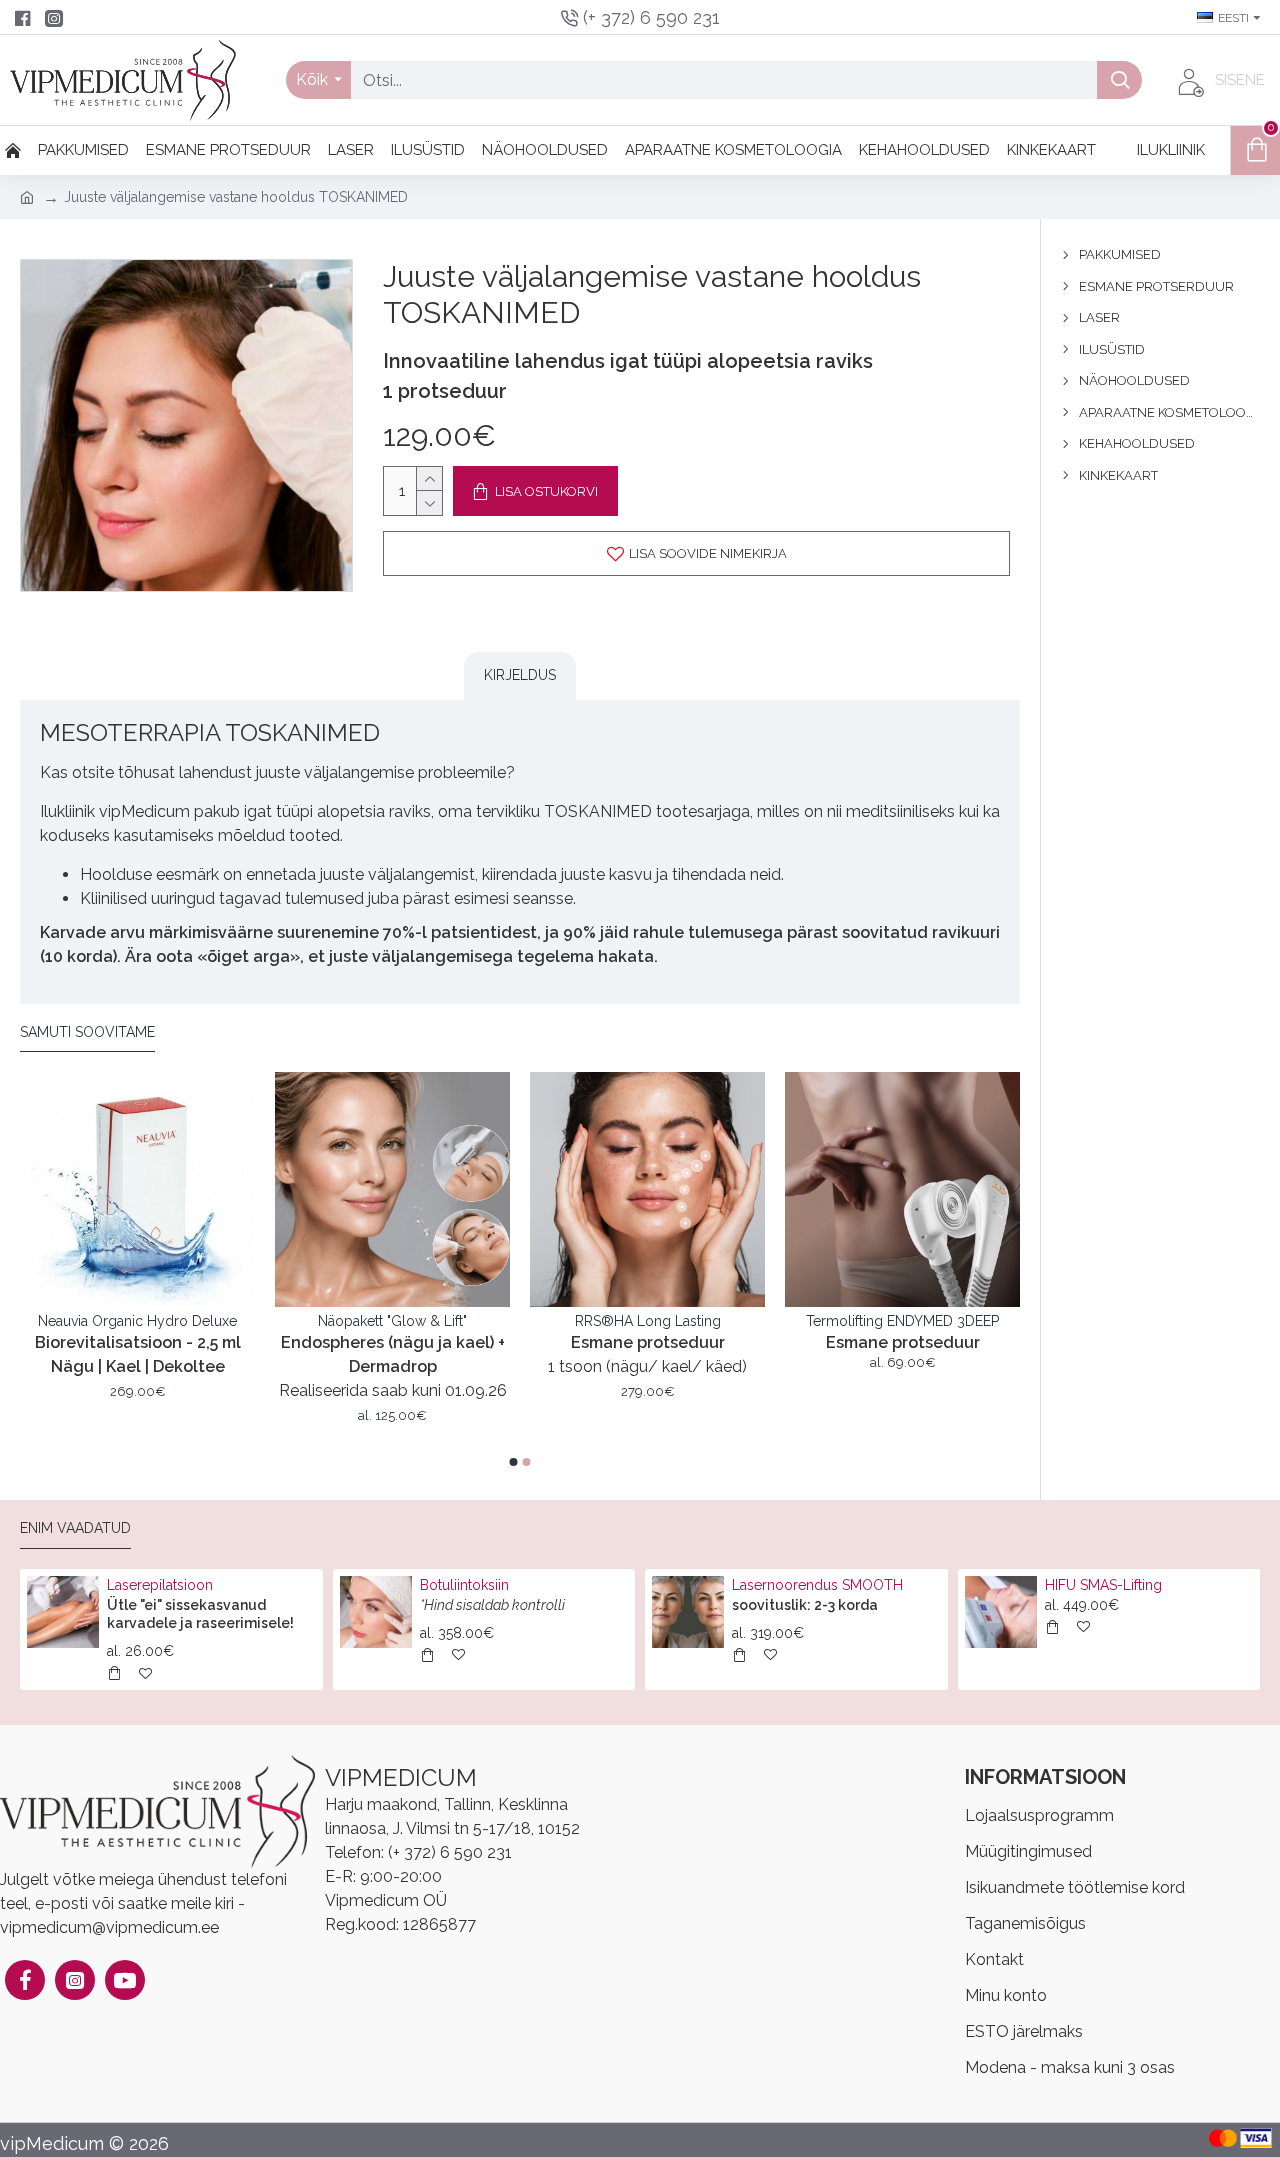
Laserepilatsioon (160, 1585)
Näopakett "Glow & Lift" (623, 1321)
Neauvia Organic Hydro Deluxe (368, 1321)
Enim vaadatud (75, 1528)
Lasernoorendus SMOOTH (817, 1585)
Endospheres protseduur (114, 1321)
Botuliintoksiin (464, 1585)
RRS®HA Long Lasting (879, 1321)
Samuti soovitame (87, 1032)
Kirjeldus (520, 675)
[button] (514, 1462)
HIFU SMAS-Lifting (1103, 1585)
